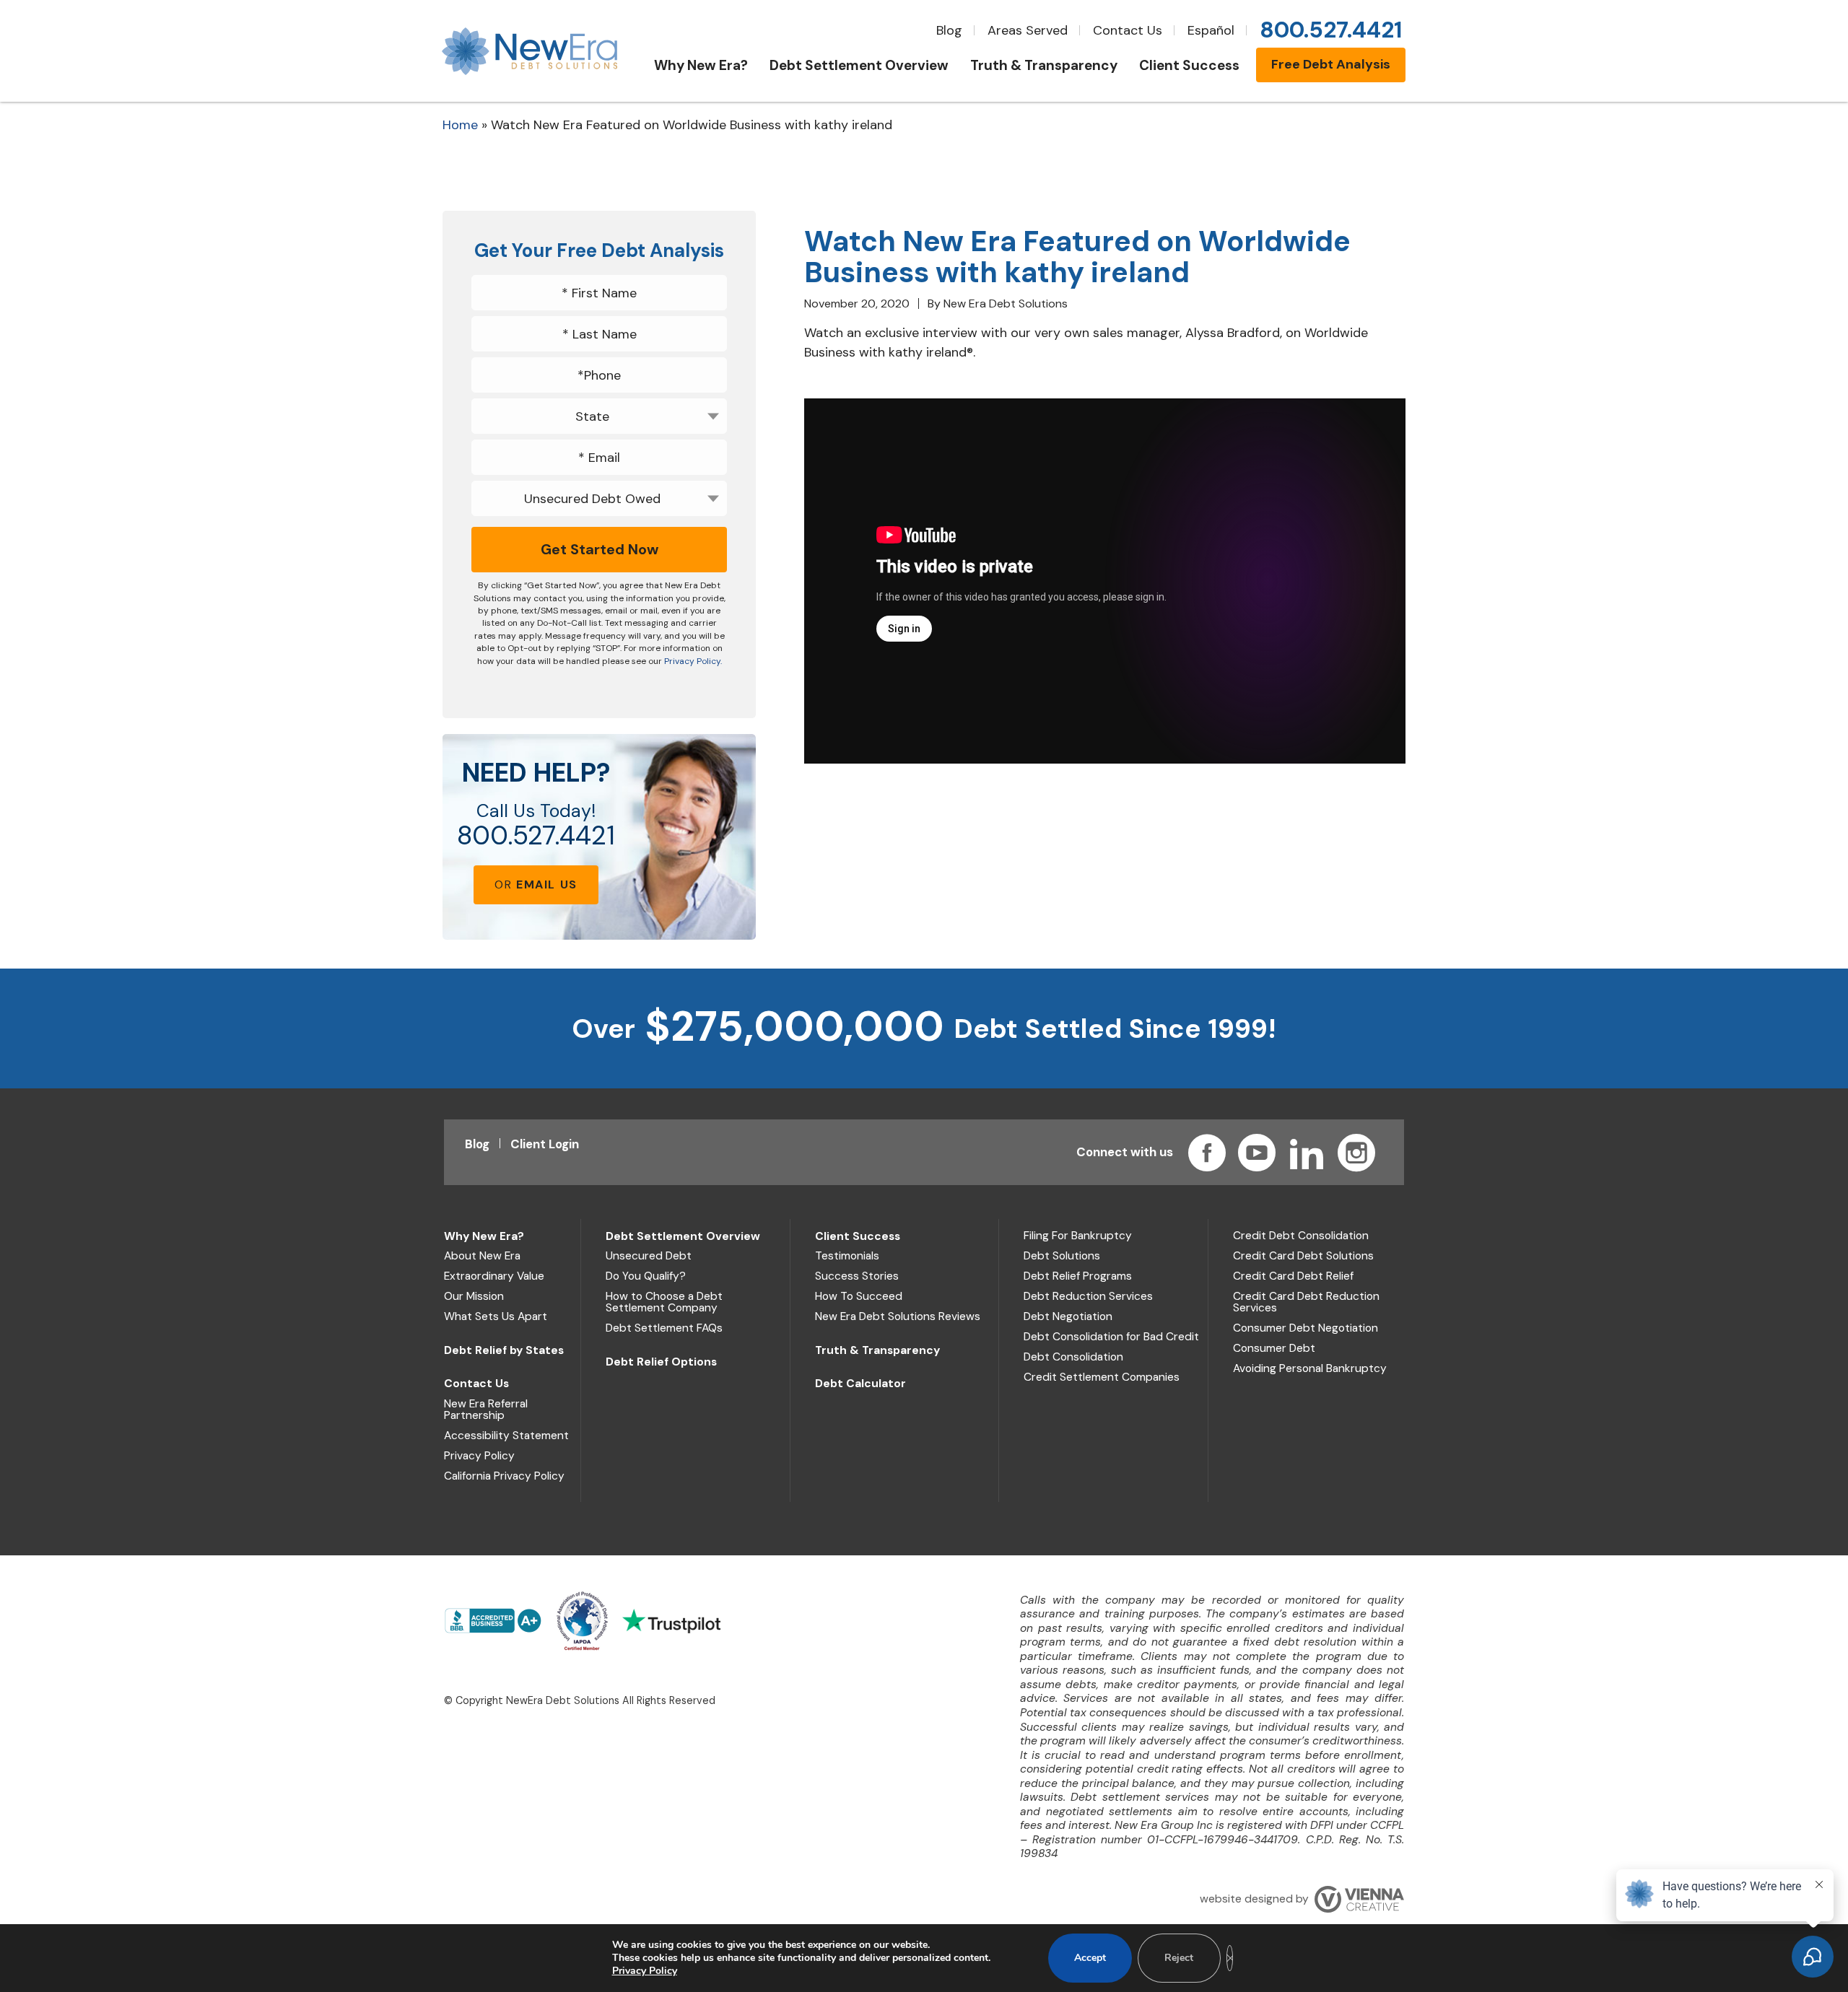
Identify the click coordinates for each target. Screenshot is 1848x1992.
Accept (1090, 1958)
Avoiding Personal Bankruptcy (1310, 1368)
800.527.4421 (536, 836)
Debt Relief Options (661, 1362)
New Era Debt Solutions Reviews (898, 1316)
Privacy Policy (479, 1456)
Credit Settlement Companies (1102, 1377)
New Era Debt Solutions (1006, 303)
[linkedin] (1307, 1153)
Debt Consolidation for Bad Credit (1111, 1337)
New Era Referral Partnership (486, 1410)
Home (460, 125)
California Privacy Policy (504, 1476)
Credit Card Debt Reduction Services (1306, 1302)
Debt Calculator (860, 1384)
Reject (1179, 1958)
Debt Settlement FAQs (664, 1328)
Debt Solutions (1062, 1256)
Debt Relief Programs (1078, 1276)
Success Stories (857, 1276)
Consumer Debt (1274, 1348)
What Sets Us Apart (496, 1316)
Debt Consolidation (1073, 1357)
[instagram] (1356, 1153)
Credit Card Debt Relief (1293, 1276)
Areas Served (1028, 30)
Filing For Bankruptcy (1078, 1236)
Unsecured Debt (649, 1256)
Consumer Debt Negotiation (1306, 1328)
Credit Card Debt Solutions (1303, 1256)
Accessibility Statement (506, 1436)
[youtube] (1257, 1153)
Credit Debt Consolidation (1301, 1236)
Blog (949, 30)
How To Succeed (859, 1296)
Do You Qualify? (646, 1276)
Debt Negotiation (1068, 1316)
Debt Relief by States (504, 1350)
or (536, 884)
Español (1211, 30)
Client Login (545, 1144)
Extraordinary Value (494, 1276)
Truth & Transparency (877, 1350)
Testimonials (847, 1256)
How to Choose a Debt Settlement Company (664, 1302)
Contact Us (1128, 30)
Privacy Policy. (693, 661)
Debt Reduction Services (1088, 1296)
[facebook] (1207, 1153)
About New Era (482, 1256)
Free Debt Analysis (1331, 64)
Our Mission (474, 1296)
